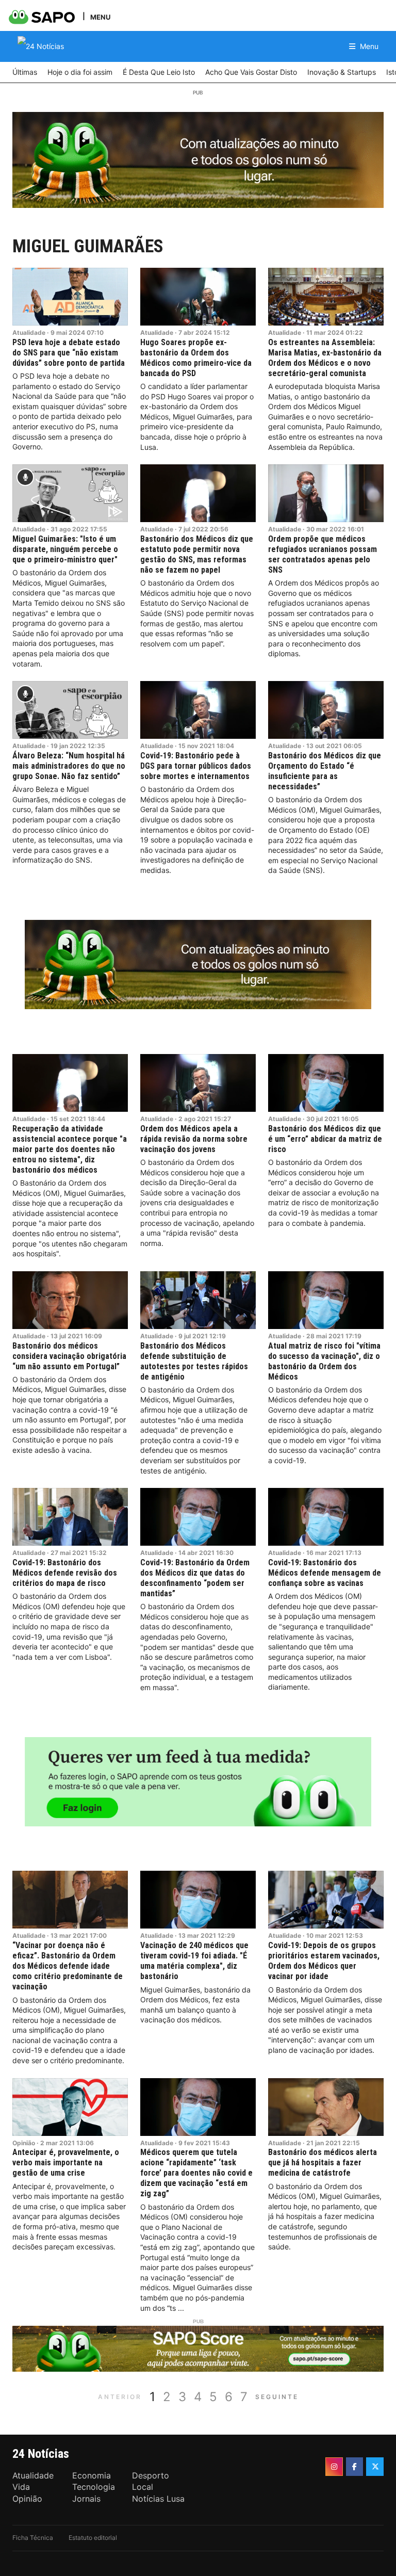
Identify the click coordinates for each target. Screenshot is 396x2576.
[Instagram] (334, 2467)
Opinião (24, 2143)
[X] (375, 2467)
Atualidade (29, 333)
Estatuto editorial (93, 2538)
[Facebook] (355, 2467)
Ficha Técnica (33, 2538)
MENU (100, 17)
